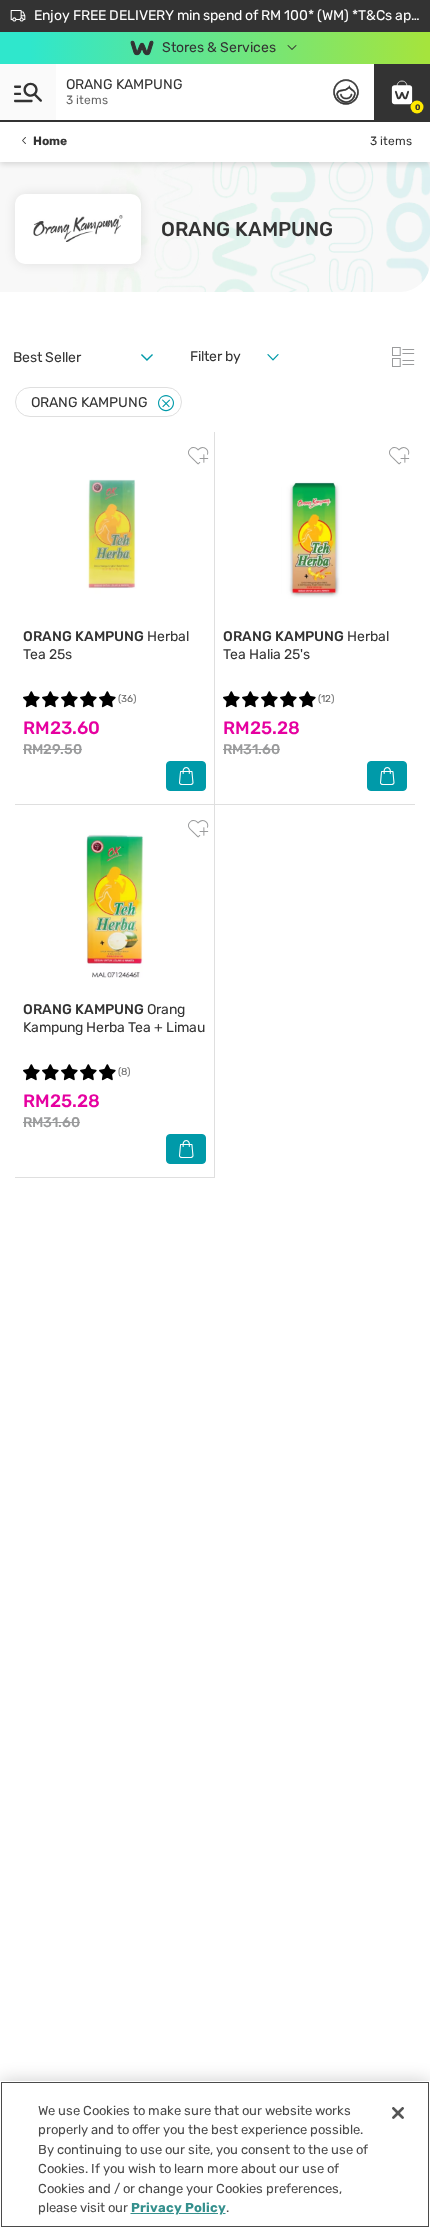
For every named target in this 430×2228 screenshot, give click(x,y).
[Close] (166, 403)
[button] (402, 92)
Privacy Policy (178, 2207)
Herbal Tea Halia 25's (306, 645)
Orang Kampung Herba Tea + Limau (114, 1018)
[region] (215, 2154)
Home (50, 141)
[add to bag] (186, 776)
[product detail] (114, 534)
